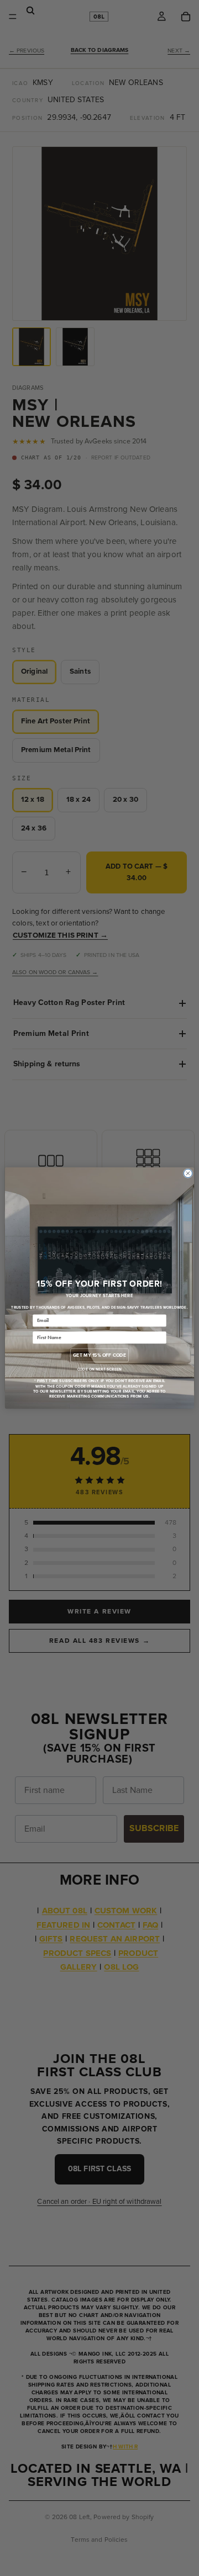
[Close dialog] (188, 1173)
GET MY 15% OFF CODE (99, 1355)
